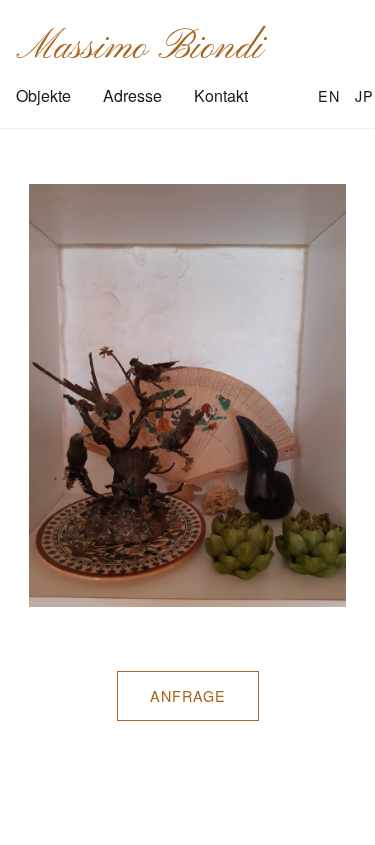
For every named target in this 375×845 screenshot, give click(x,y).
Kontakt (221, 95)
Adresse (132, 95)
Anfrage (188, 695)
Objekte (43, 95)
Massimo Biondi (139, 48)
